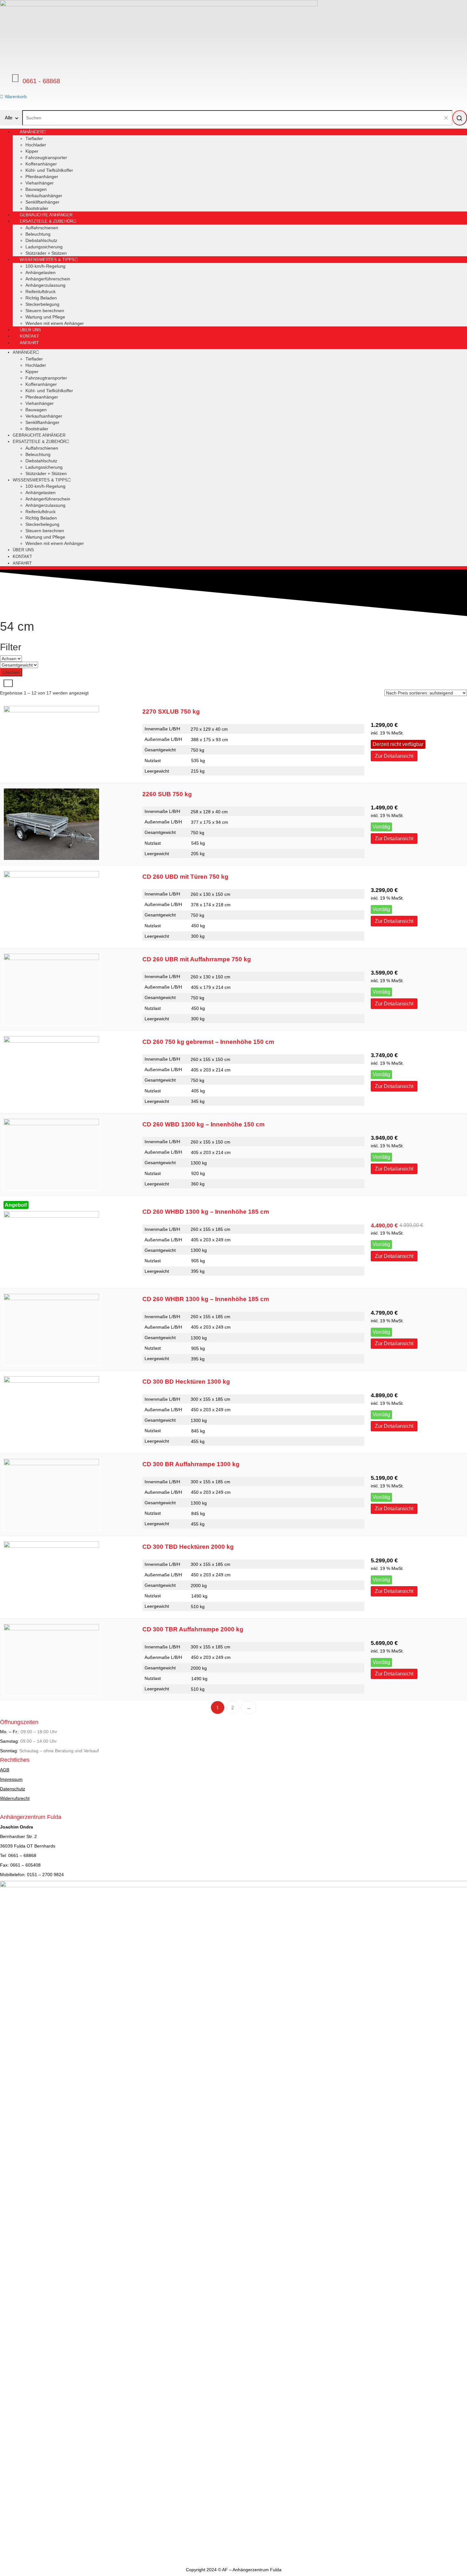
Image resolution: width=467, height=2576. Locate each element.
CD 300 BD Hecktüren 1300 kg (186, 1382)
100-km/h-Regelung (45, 266)
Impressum (11, 1779)
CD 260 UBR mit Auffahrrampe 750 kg (197, 959)
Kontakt (22, 557)
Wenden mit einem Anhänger (55, 323)
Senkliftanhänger (42, 202)
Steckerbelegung (42, 304)
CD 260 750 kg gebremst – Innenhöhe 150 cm (208, 1042)
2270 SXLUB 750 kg (171, 711)
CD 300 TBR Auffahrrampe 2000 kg (193, 1629)
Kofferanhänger (41, 164)
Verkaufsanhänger (44, 196)
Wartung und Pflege (45, 317)
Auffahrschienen (42, 228)
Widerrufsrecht (15, 1798)
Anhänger (31, 132)
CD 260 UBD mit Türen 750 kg (185, 877)
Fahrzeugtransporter (46, 158)
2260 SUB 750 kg (167, 794)
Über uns (23, 550)
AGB (5, 1770)
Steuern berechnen (45, 311)
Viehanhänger (40, 183)
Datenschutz (13, 1789)
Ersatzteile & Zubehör (46, 221)
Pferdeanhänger (42, 177)
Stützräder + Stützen (46, 473)
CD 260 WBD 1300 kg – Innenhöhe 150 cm (203, 1124)
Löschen (11, 672)
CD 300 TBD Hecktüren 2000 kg (188, 1547)
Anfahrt (29, 343)
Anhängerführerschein (48, 279)
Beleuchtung (38, 234)
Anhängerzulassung (45, 285)
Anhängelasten (41, 272)
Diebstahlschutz (41, 240)
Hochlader (36, 145)
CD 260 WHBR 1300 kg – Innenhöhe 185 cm (206, 1299)
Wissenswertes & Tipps (47, 260)
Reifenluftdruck (41, 292)
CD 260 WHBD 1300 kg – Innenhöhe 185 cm (206, 1212)
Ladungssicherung (44, 247)
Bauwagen (36, 189)
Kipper (32, 151)
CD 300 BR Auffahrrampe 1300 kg (191, 1464)
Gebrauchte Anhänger (39, 435)
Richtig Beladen (41, 298)
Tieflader (34, 138)
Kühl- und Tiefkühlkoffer (49, 170)
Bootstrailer (37, 429)
